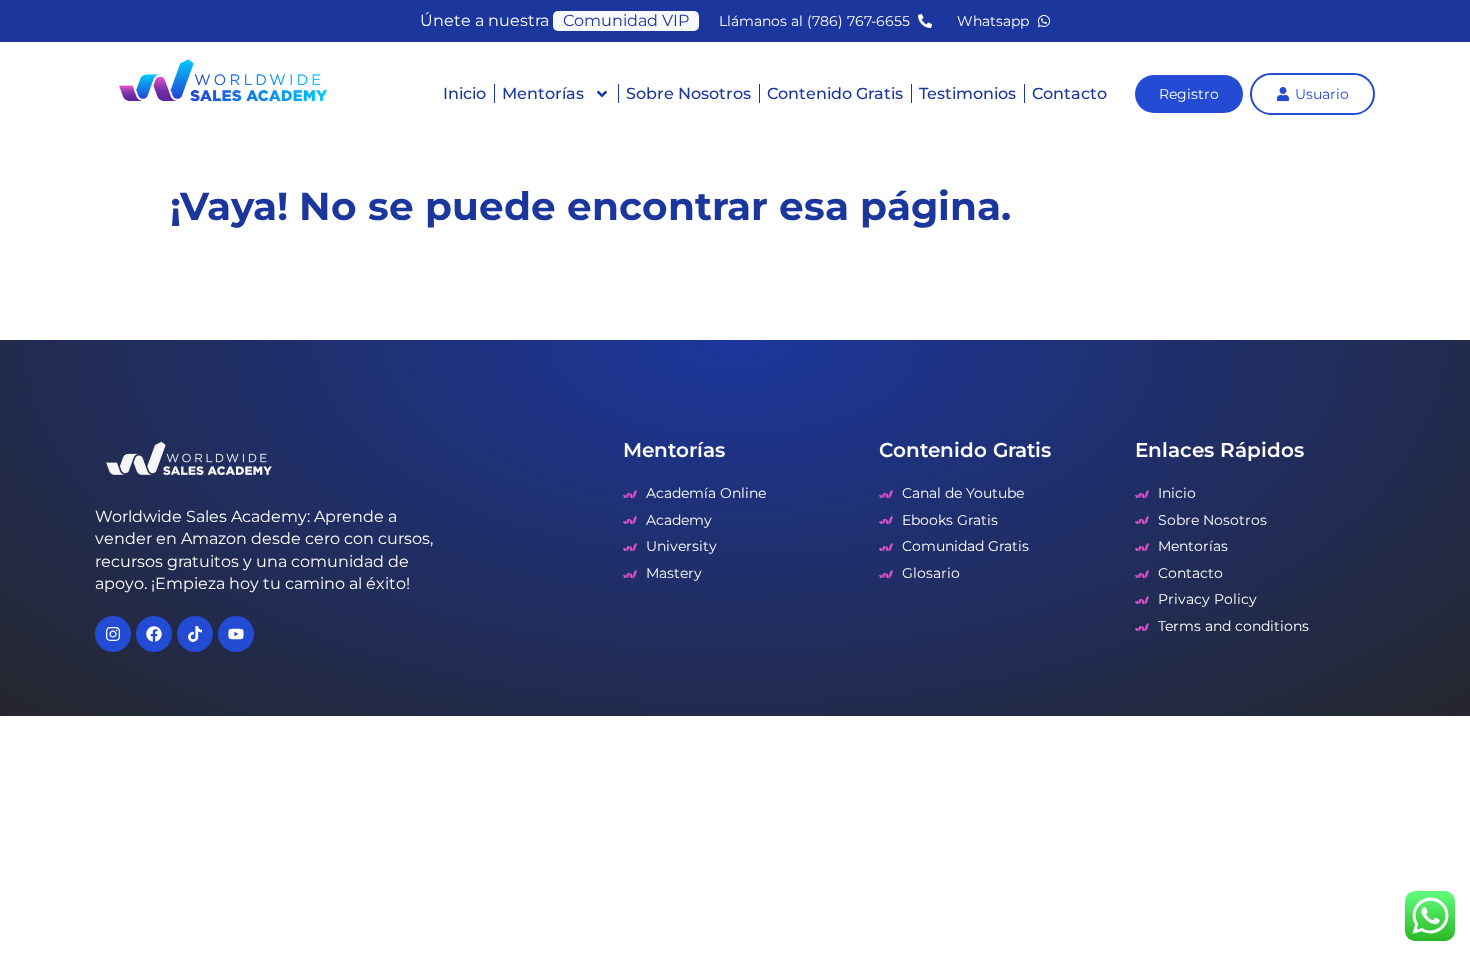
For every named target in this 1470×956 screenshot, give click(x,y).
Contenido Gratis (835, 93)
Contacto (1069, 93)
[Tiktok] (195, 634)
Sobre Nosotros (688, 93)
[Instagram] (113, 634)
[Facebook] (154, 634)
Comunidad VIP (626, 20)
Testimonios (967, 93)
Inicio (464, 93)
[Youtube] (236, 634)
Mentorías (543, 93)
